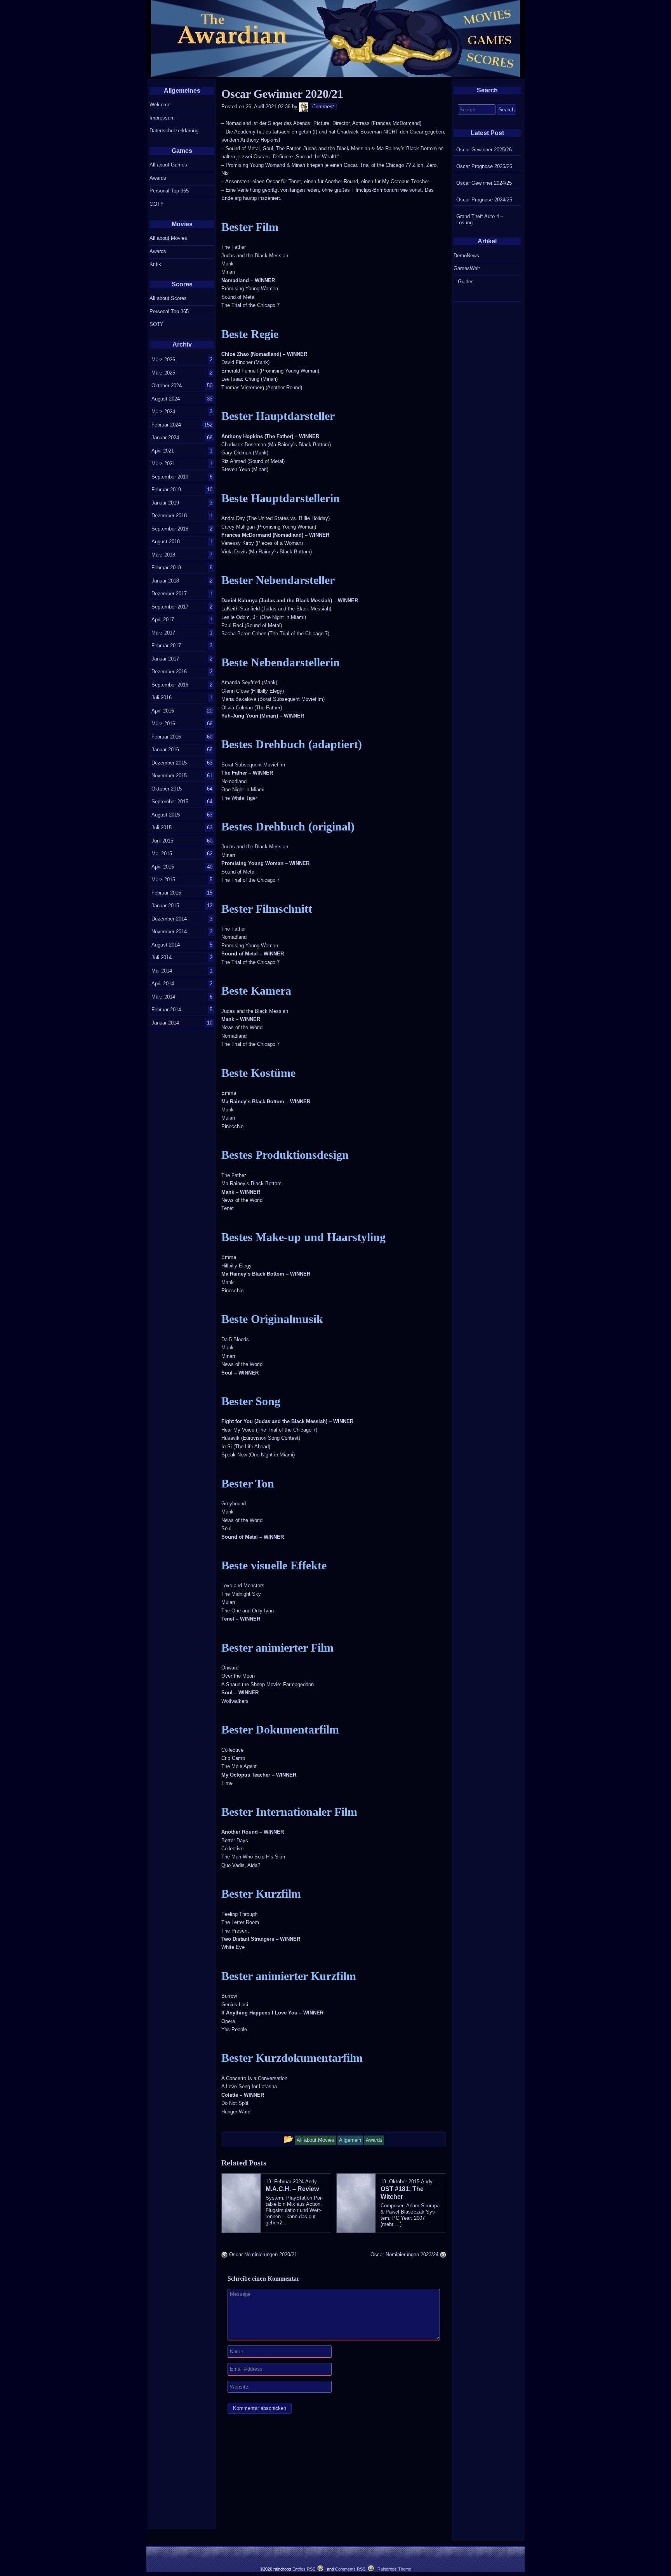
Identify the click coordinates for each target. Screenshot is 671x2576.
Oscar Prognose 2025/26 (484, 166)
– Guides (464, 282)
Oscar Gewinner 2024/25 (484, 183)
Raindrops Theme (394, 2569)
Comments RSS (350, 2569)
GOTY (157, 204)
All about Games (168, 165)
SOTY (156, 324)
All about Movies (168, 238)
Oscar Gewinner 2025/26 (484, 150)
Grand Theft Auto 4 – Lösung (480, 219)
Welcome (160, 105)
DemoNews (466, 256)
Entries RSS (304, 2569)
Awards (158, 178)
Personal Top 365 (169, 191)
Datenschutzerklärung (174, 131)
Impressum (162, 118)
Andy (311, 2182)
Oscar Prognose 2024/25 (484, 200)
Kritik (155, 264)
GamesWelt (467, 268)
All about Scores (168, 298)
